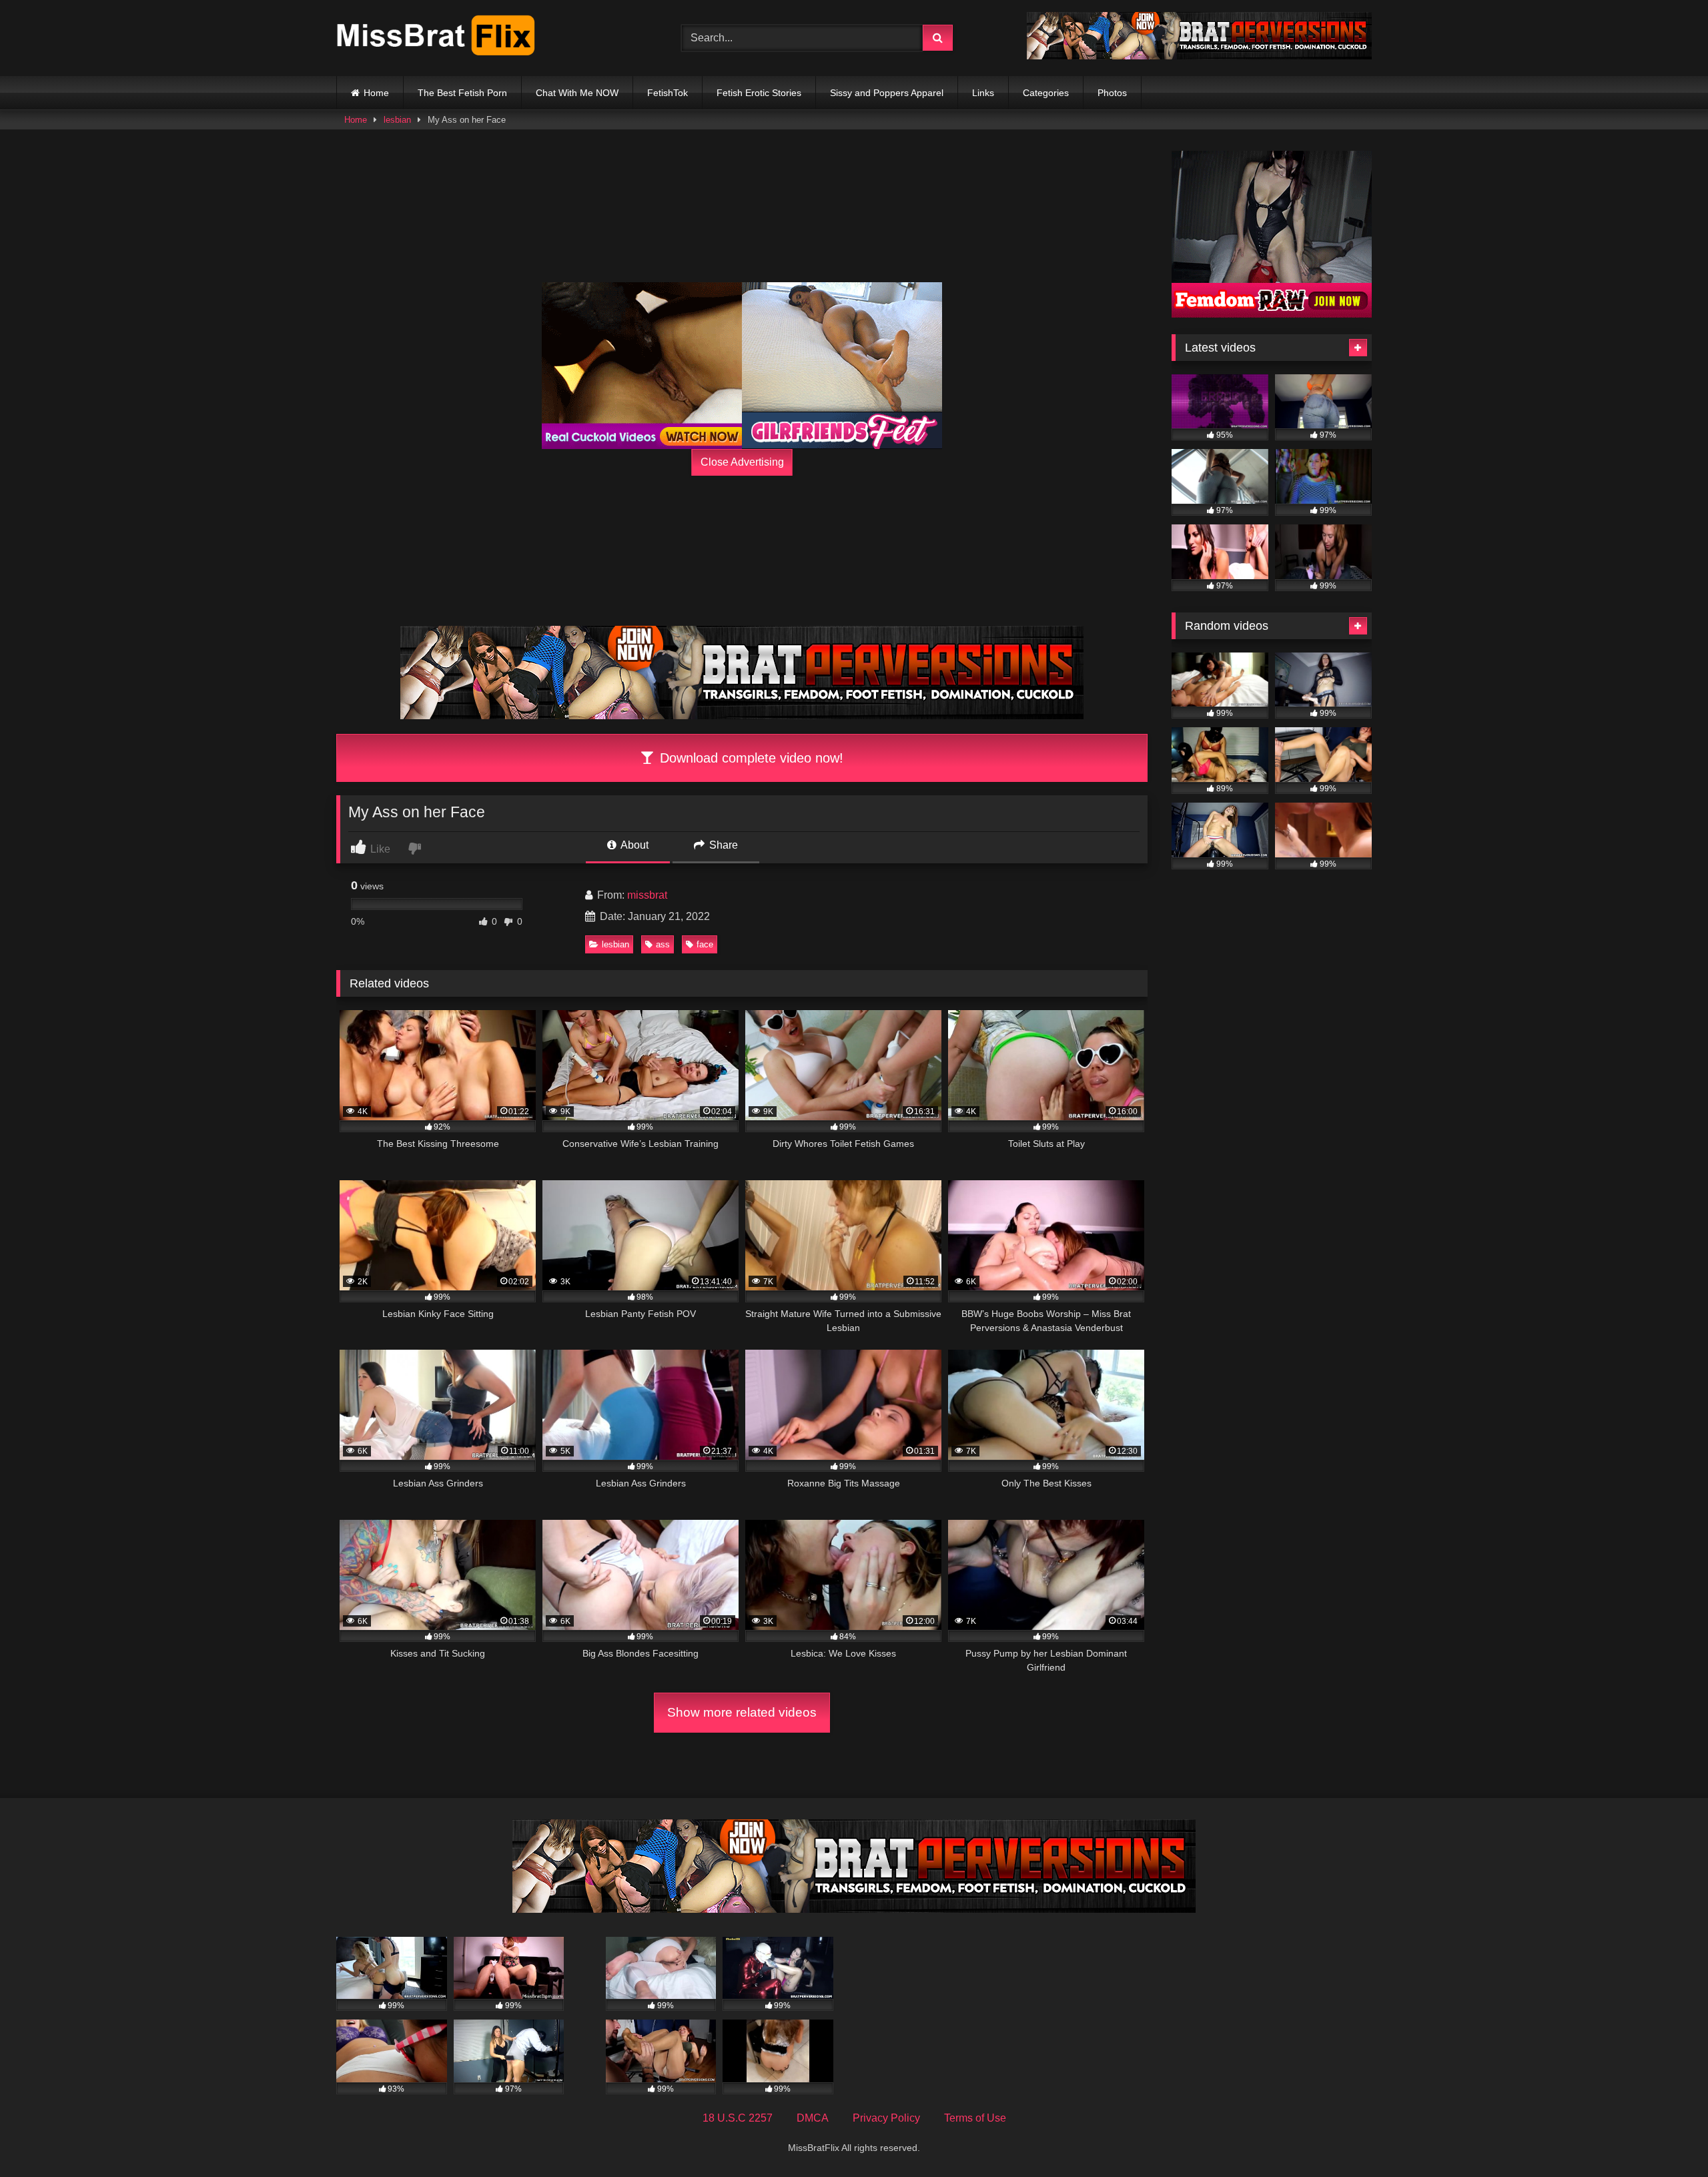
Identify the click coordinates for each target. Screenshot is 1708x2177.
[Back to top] (1667, 2137)
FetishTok (668, 93)
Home (376, 93)
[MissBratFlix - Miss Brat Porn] (436, 38)
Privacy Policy (886, 2118)
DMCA (813, 2118)
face (705, 944)
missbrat (647, 895)
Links (983, 93)
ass (663, 944)
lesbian (397, 120)
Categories (1046, 93)
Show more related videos (742, 1712)
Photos (1112, 93)
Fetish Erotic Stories (759, 93)
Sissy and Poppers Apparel (887, 93)
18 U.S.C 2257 (738, 2118)
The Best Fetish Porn (462, 93)
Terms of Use (975, 2118)
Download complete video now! (750, 758)
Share (722, 845)
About (633, 845)
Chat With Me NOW (577, 93)
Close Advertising (742, 462)
